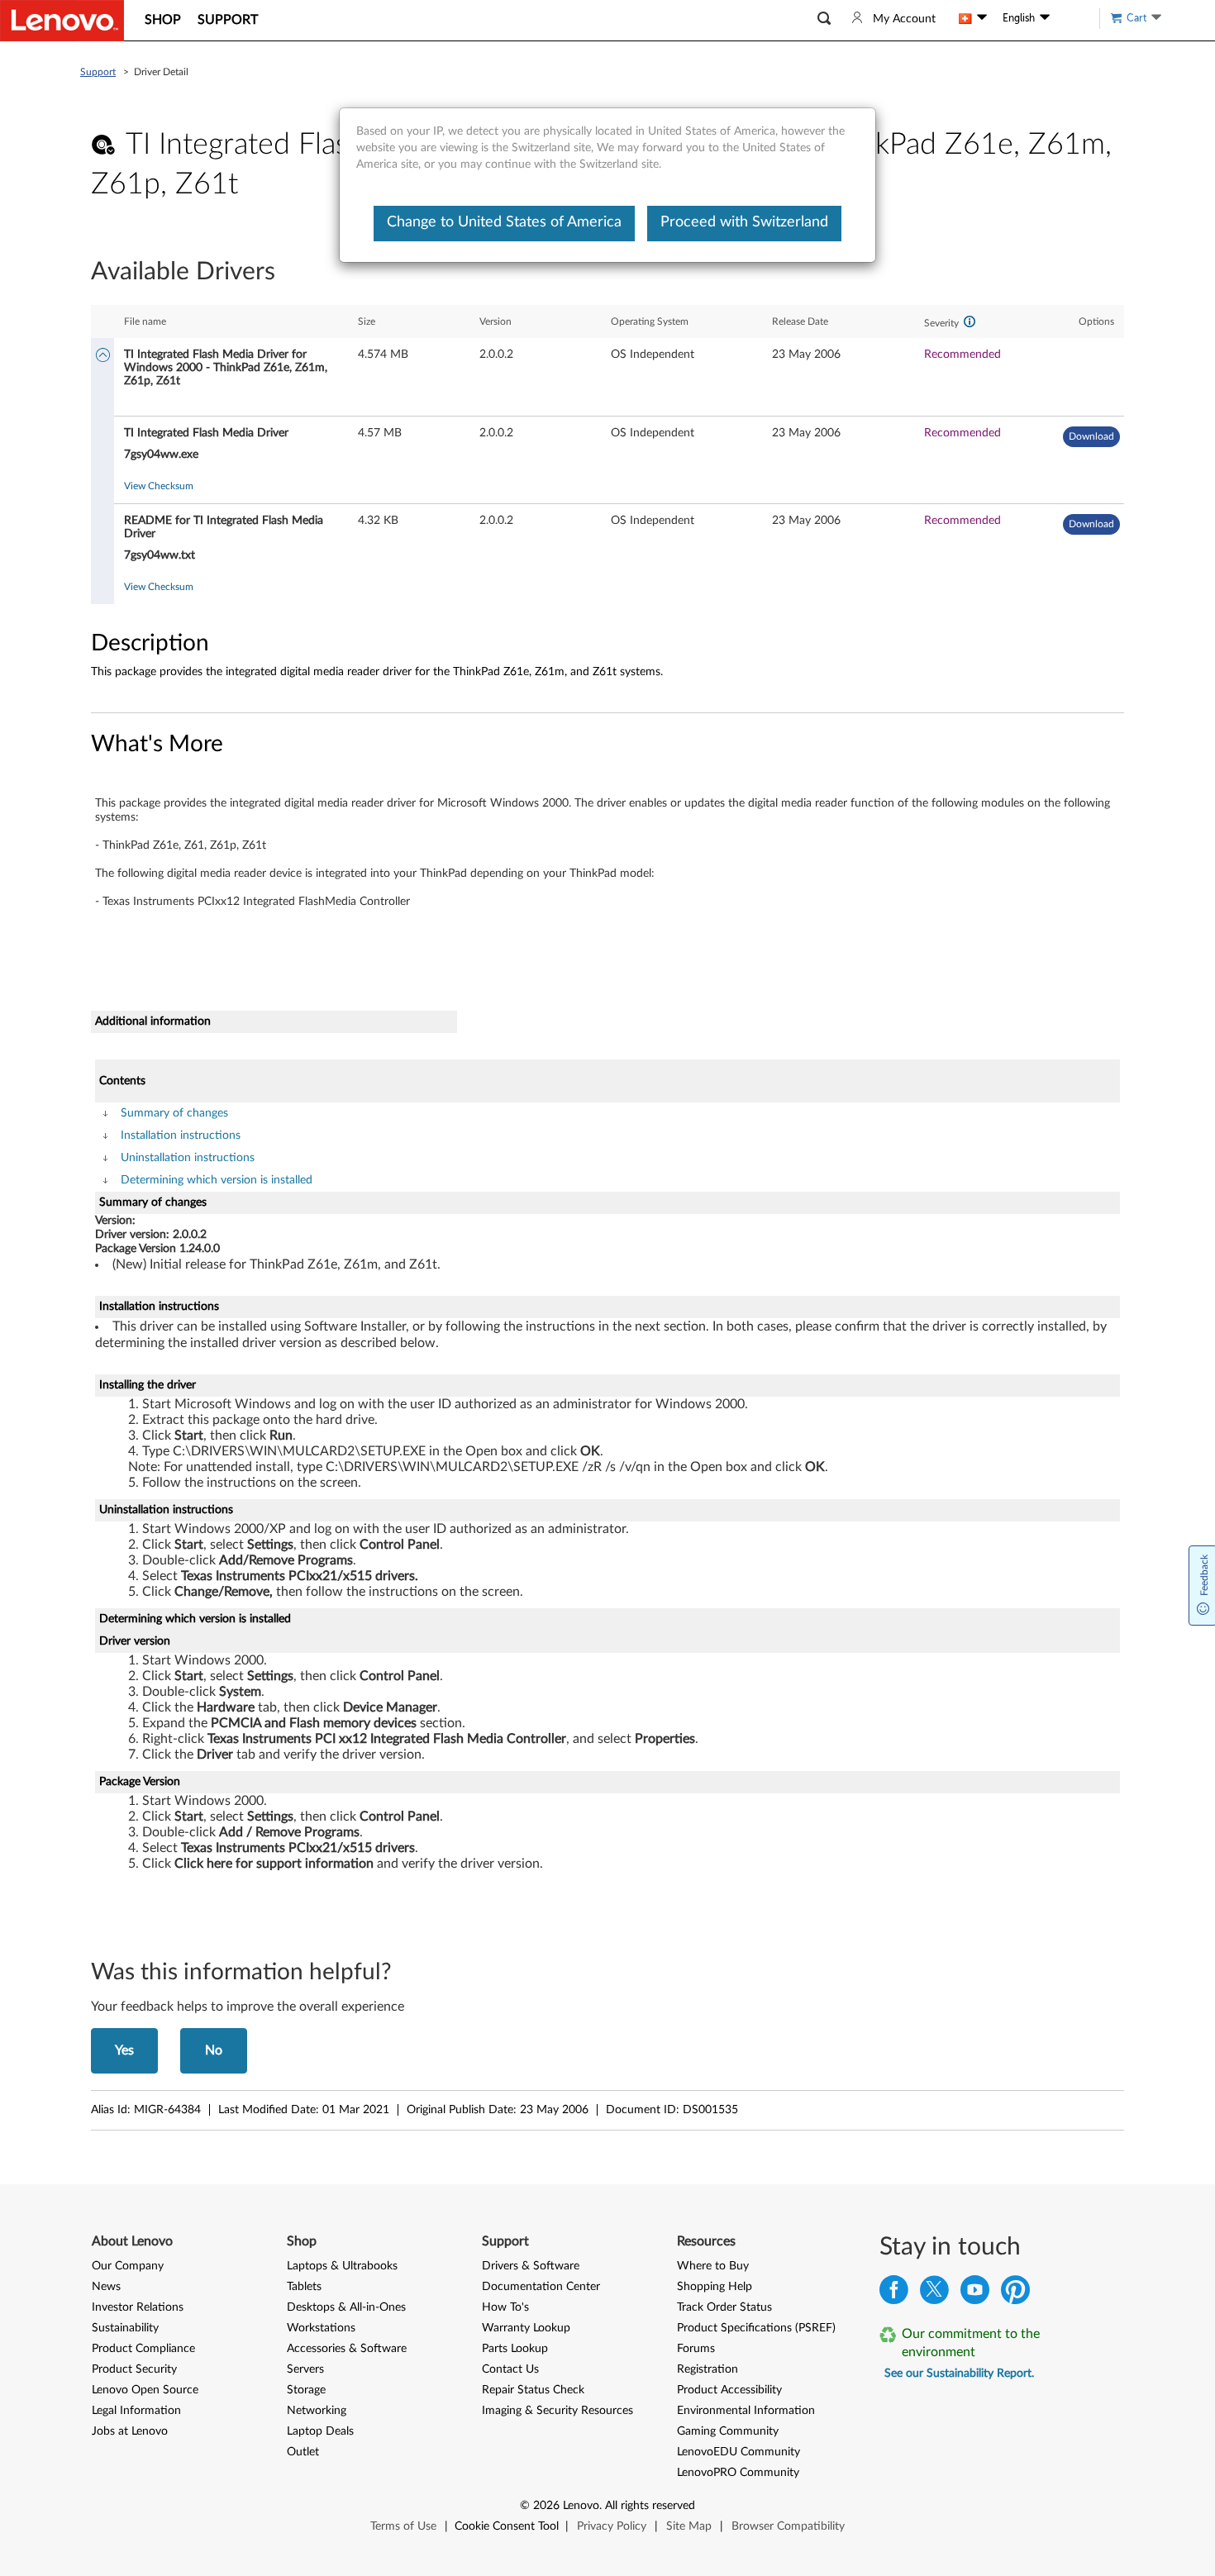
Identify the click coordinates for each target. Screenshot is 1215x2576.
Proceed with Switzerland (744, 222)
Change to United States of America (504, 222)
